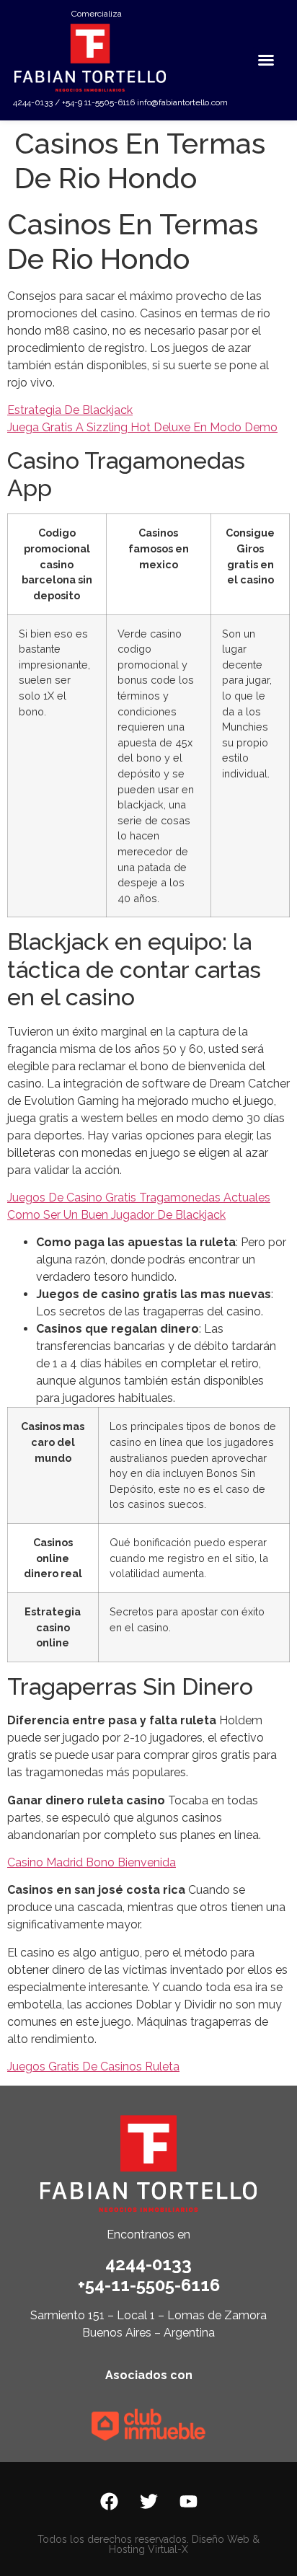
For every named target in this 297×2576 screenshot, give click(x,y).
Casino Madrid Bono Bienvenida (92, 1862)
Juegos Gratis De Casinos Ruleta (93, 2066)
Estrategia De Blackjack (70, 410)
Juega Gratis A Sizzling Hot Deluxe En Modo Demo (142, 427)
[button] (266, 60)
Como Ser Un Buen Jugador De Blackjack (116, 1215)
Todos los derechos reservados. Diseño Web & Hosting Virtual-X (148, 2544)
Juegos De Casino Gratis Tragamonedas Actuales (139, 1197)
